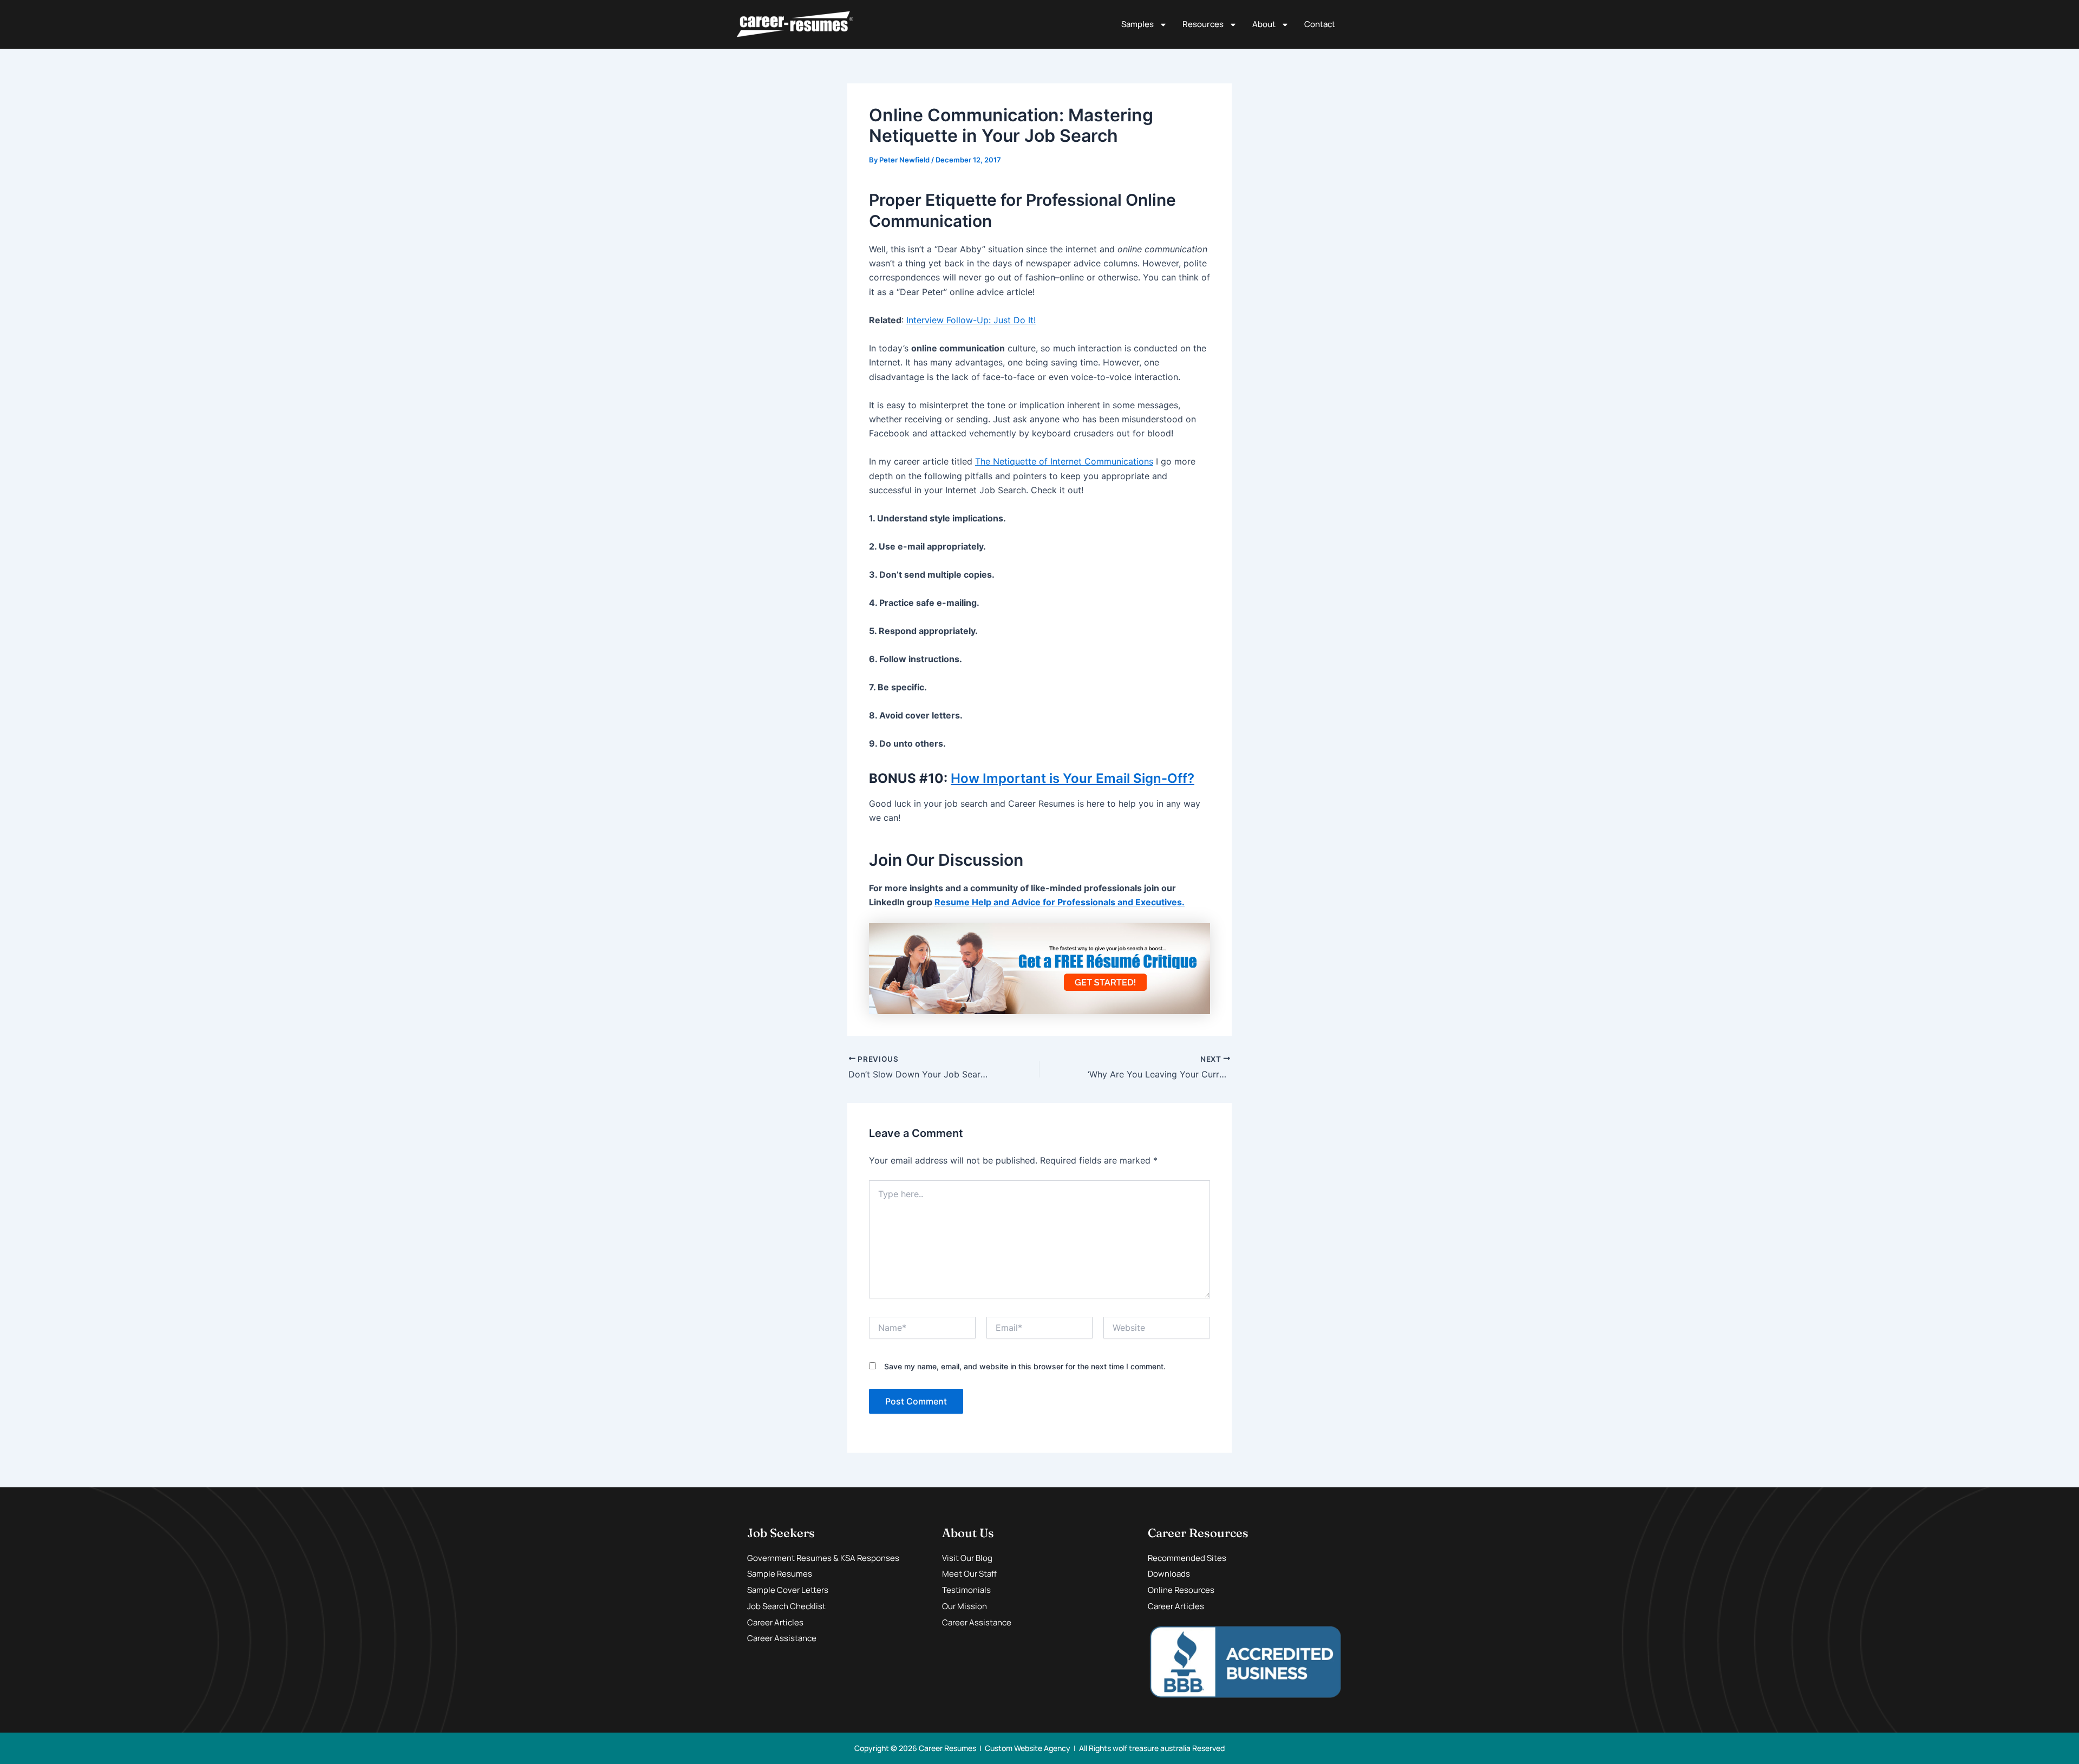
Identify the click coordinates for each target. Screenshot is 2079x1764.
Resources (1203, 24)
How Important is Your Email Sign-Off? (1073, 778)
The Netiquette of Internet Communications (1064, 461)
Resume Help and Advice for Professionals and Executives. (1060, 902)
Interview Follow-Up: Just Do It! (971, 320)
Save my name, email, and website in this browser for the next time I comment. (1025, 1366)
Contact (1320, 24)
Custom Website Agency (1028, 1748)
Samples (1137, 24)
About (1264, 24)
